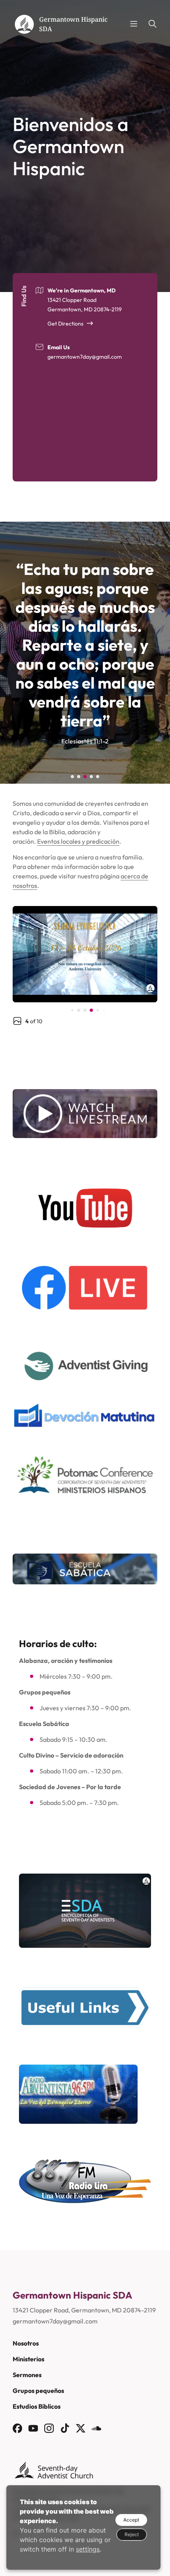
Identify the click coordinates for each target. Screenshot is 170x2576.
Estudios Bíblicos (37, 2406)
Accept (131, 2520)
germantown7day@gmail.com (85, 357)
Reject (132, 2534)
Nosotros (26, 2343)
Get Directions (65, 324)
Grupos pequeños (38, 2391)
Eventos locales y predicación (78, 841)
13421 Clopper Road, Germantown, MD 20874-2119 (84, 2310)
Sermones (27, 2375)
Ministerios (28, 2359)
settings (88, 2549)
